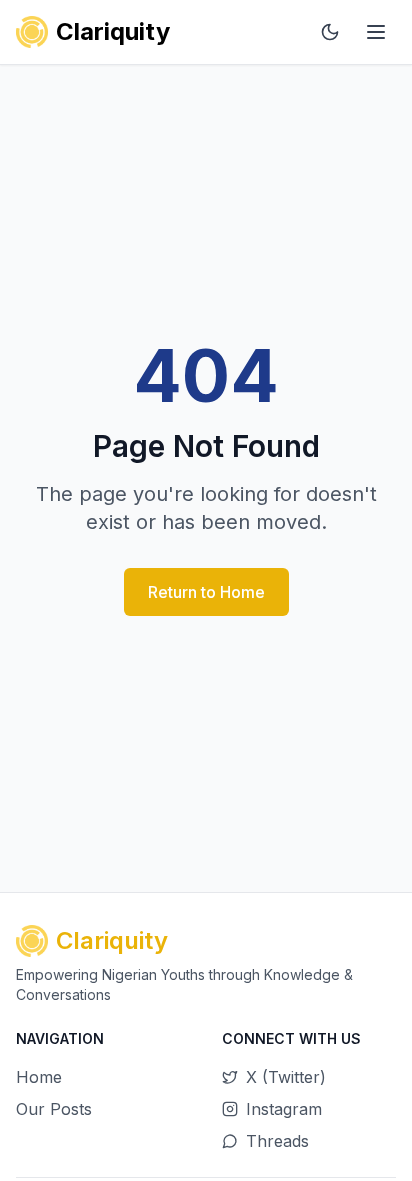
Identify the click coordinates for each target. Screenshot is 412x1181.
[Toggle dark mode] (330, 32)
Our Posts (54, 1109)
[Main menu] (376, 32)
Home (39, 1077)
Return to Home (206, 592)
